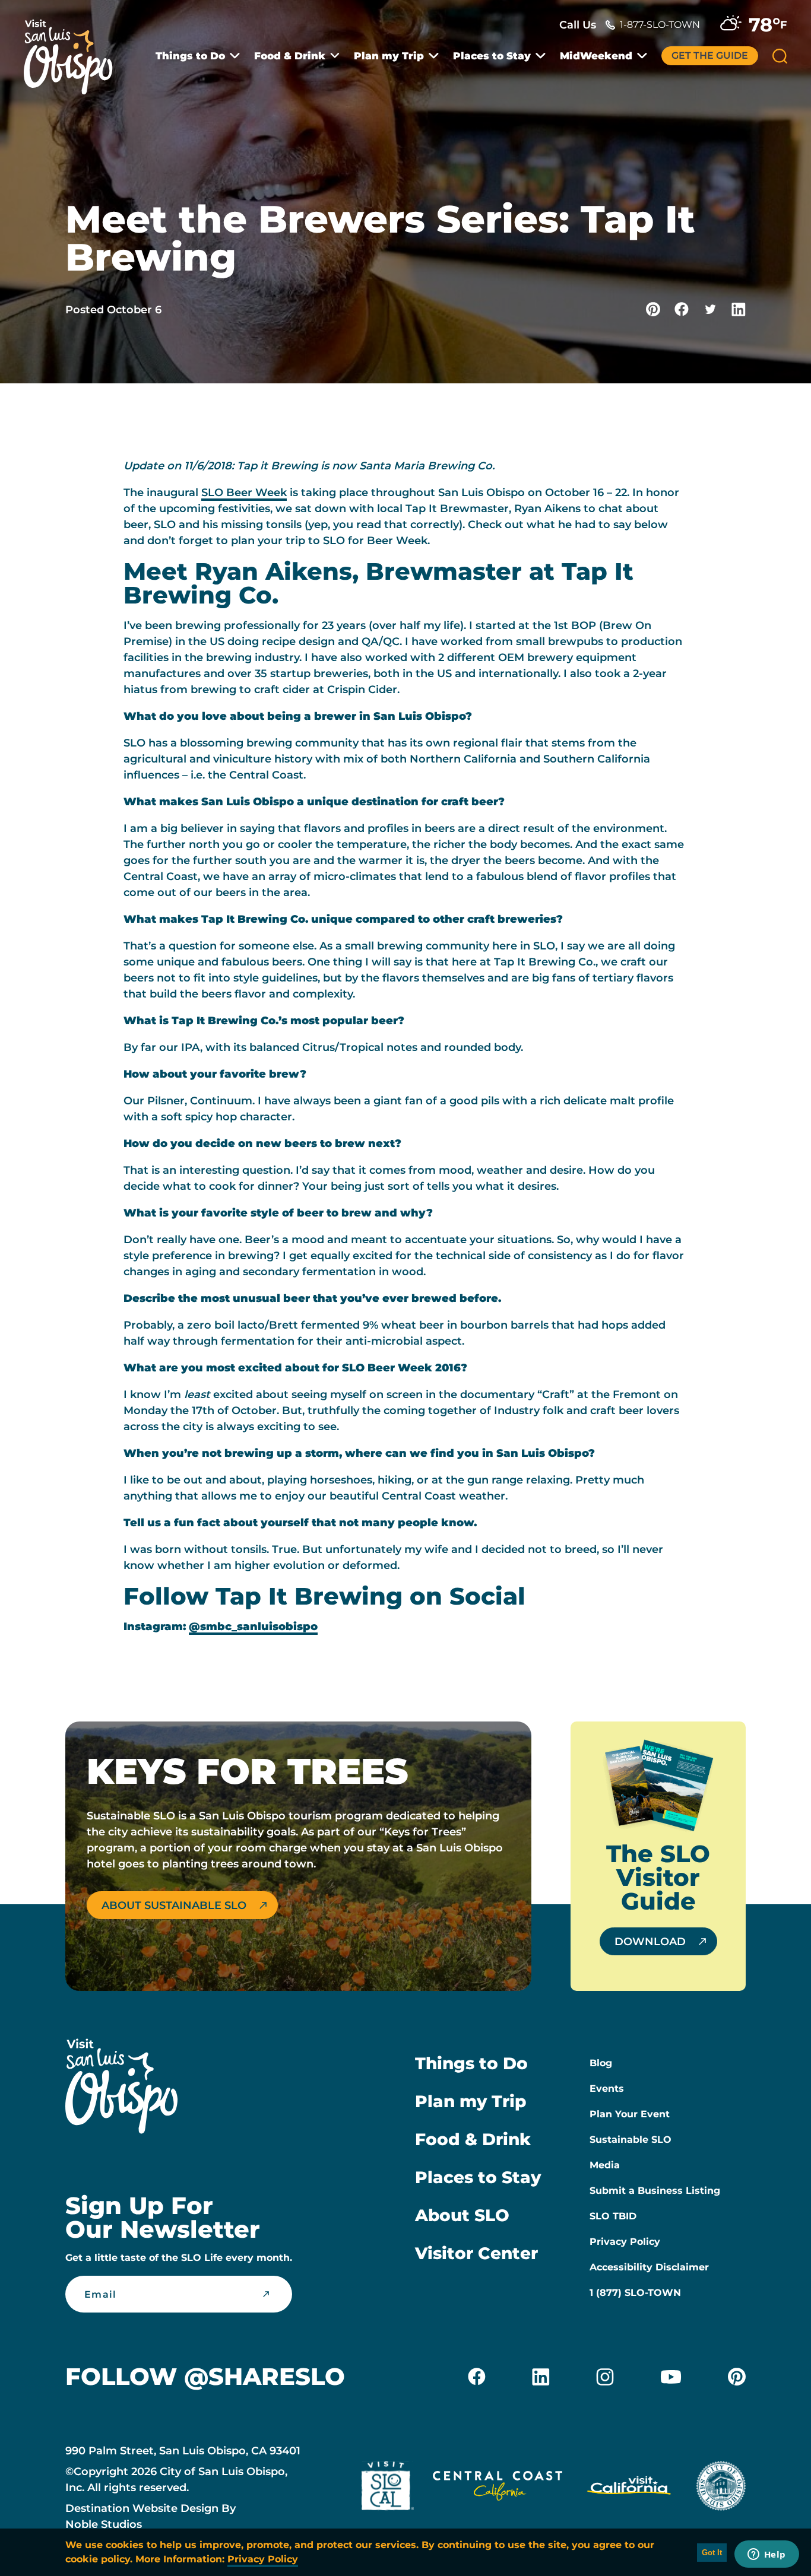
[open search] (780, 56)
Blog (601, 2063)
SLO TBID (613, 2216)
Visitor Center (476, 2253)
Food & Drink (290, 56)
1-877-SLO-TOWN (660, 25)
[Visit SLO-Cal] (388, 2488)
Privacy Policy (625, 2242)
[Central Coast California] (498, 2488)
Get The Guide (710, 55)
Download (650, 1942)
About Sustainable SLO (174, 1905)
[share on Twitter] (710, 309)
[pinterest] (737, 2377)
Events (607, 2089)
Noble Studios (104, 2524)
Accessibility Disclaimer (649, 2267)
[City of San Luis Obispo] (721, 2488)
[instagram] (605, 2377)
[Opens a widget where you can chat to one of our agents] (766, 2555)
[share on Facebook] (682, 309)
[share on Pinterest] (653, 309)
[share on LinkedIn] (739, 309)
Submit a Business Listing (655, 2191)
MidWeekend (596, 56)
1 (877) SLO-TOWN (635, 2293)
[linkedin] (541, 2377)
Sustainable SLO (631, 2140)
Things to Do (190, 56)
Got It (712, 2553)
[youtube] (671, 2377)
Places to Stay (492, 56)
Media (605, 2165)
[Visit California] (629, 2488)
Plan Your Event (630, 2114)
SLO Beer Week (244, 493)
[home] (74, 50)
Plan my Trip (389, 56)
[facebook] (477, 2377)
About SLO (462, 2215)
